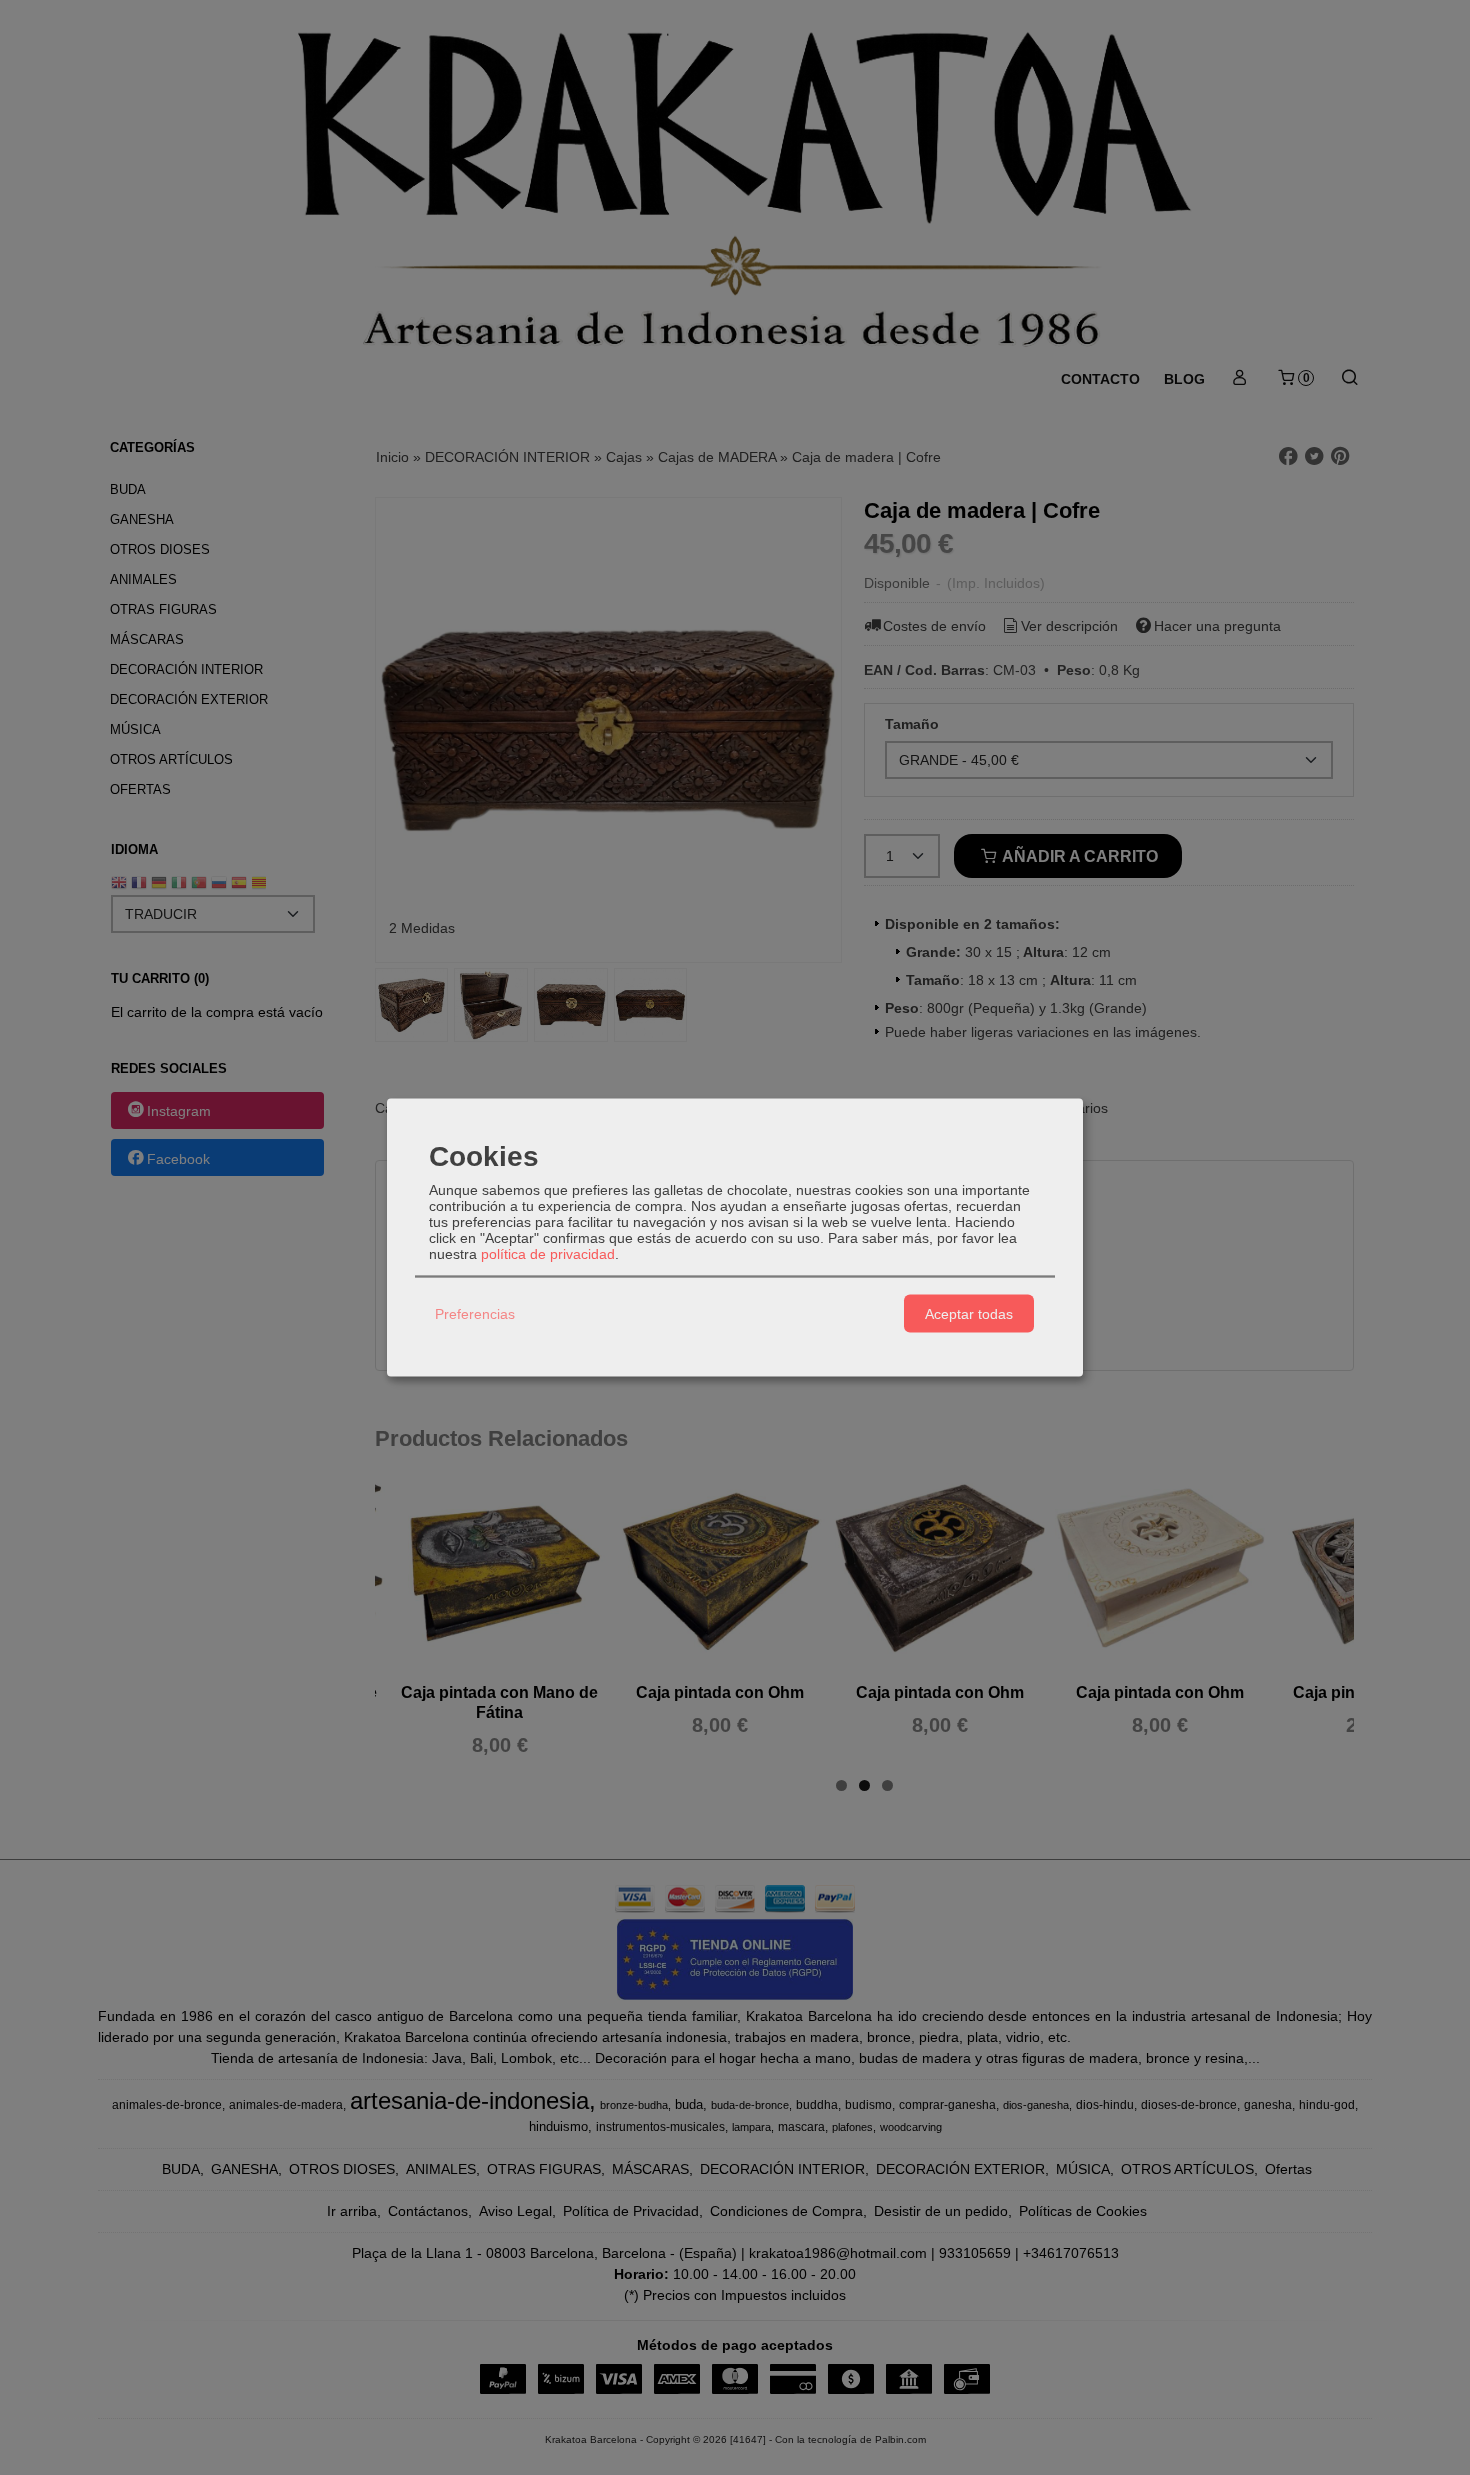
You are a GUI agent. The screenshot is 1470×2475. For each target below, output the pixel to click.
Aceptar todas (969, 1313)
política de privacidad (548, 1254)
